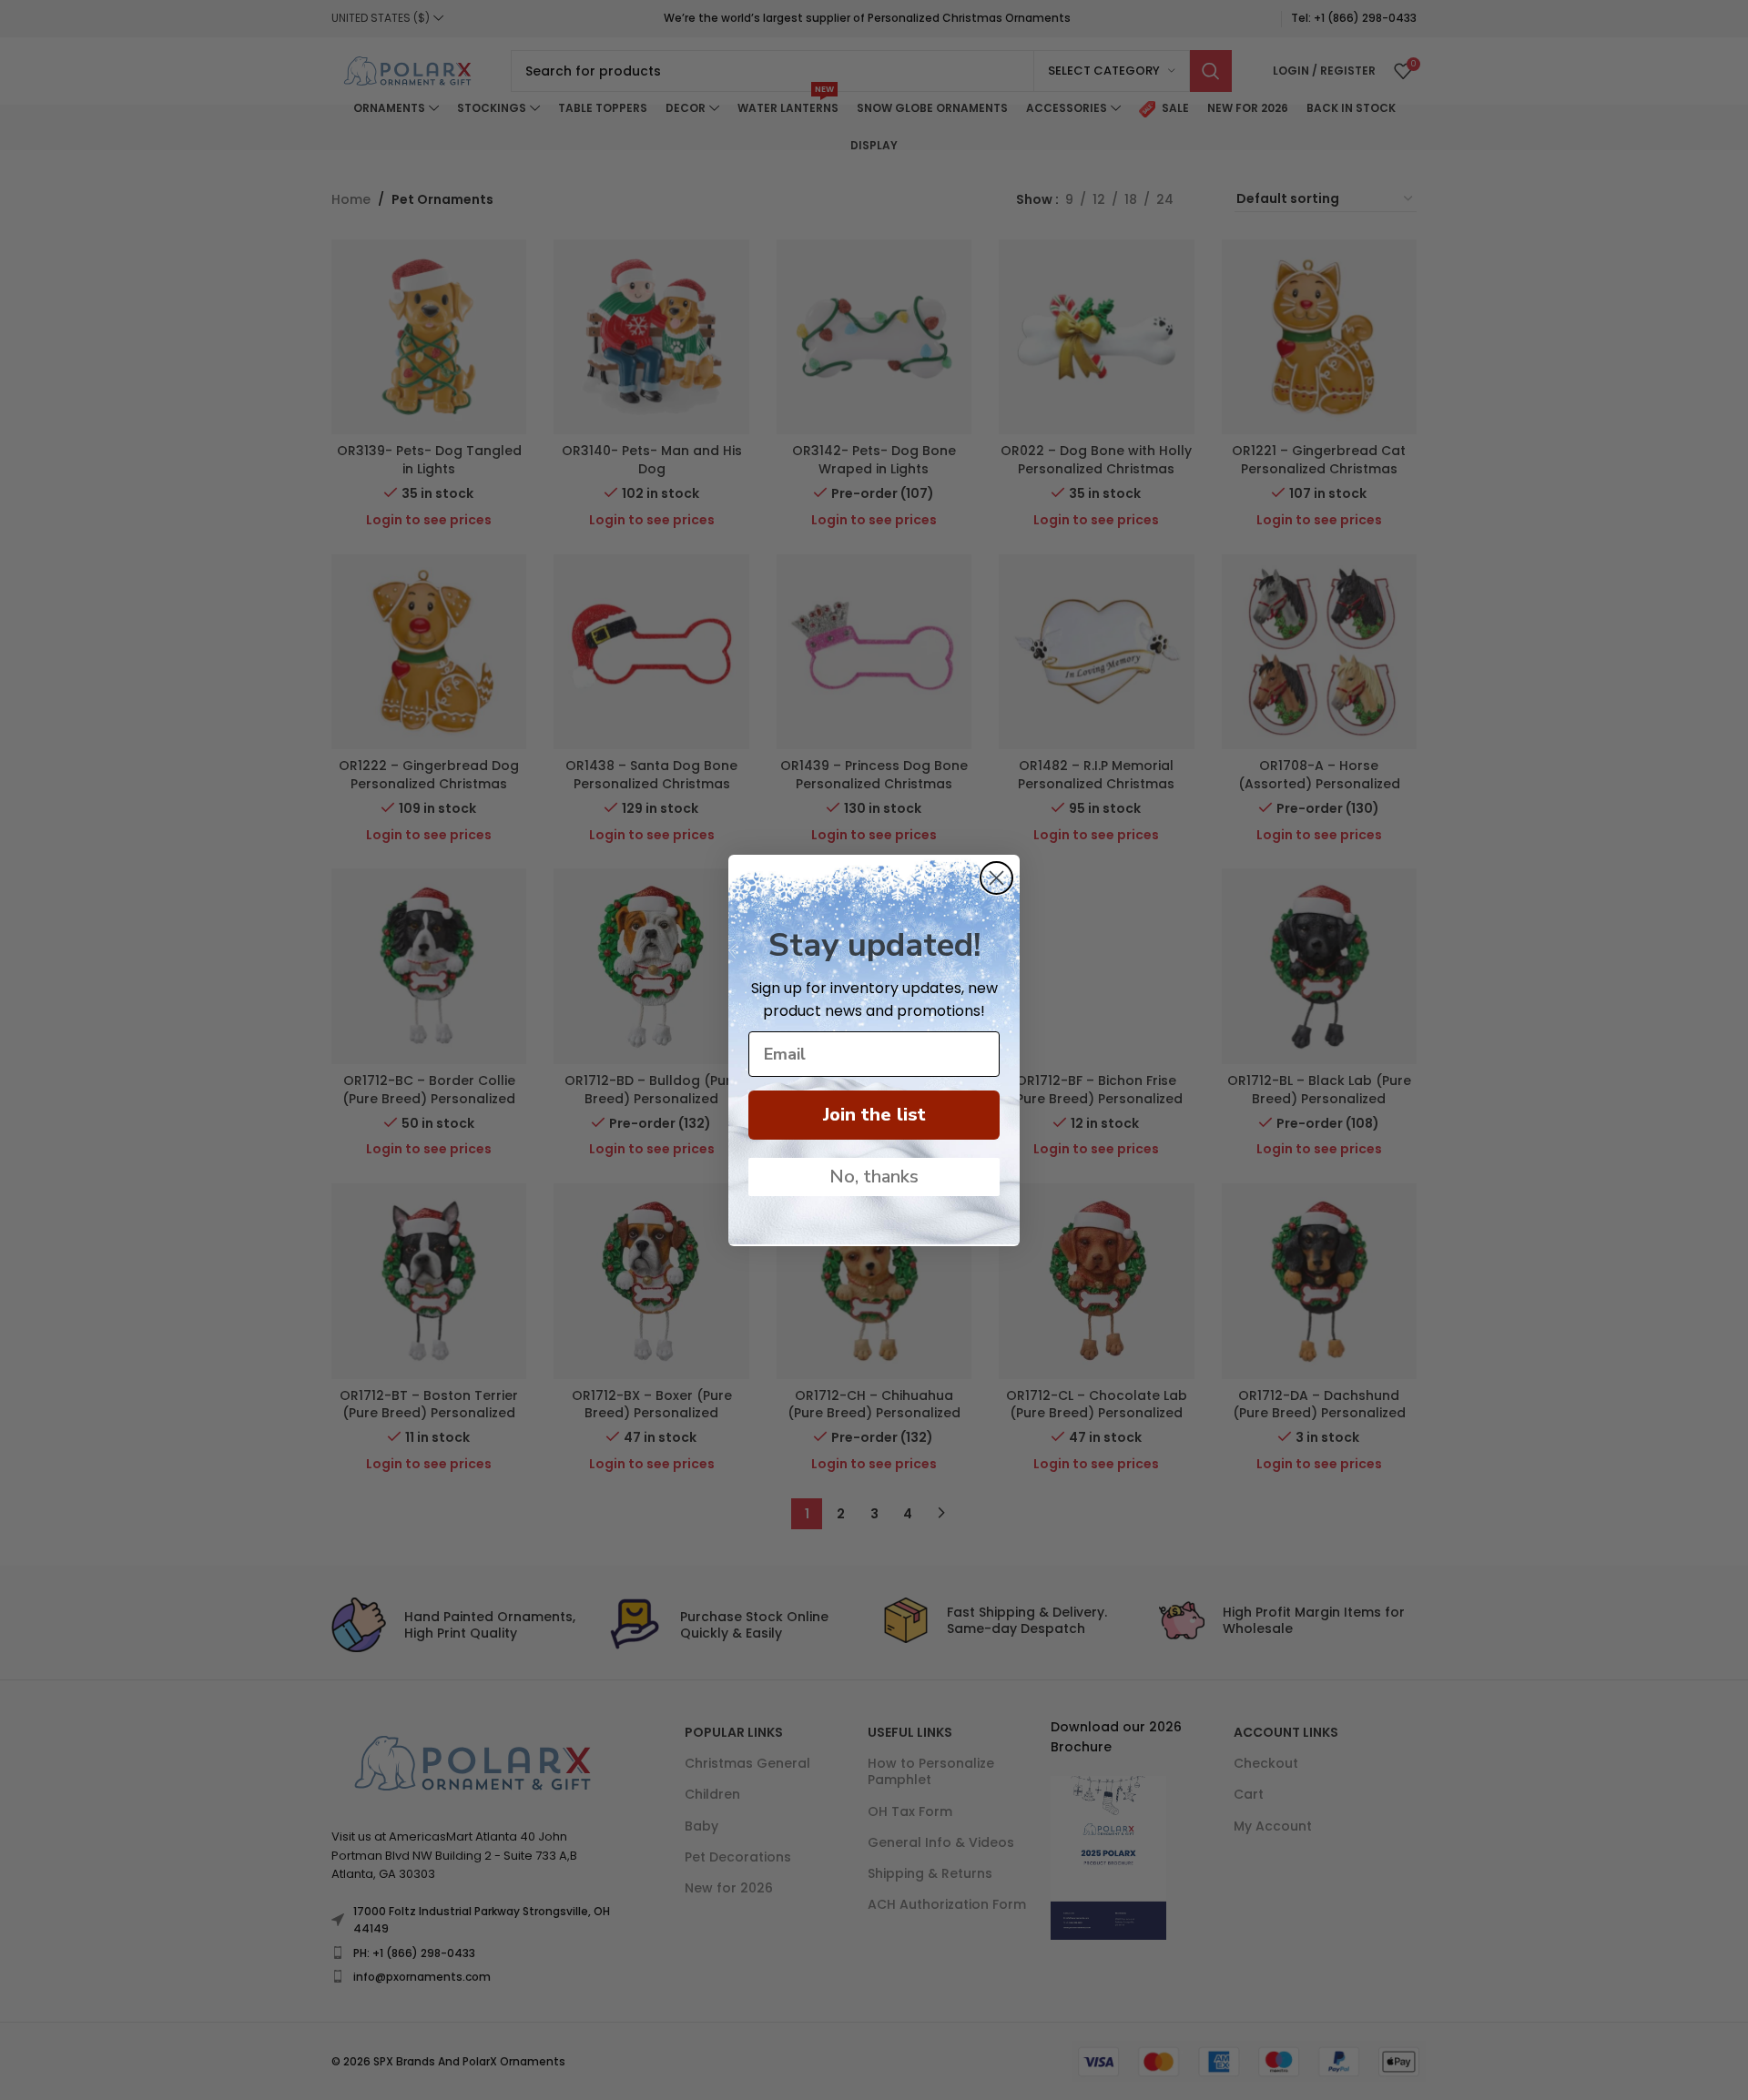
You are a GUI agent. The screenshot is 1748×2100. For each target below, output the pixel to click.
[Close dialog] (996, 878)
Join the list (874, 1115)
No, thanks (874, 1177)
